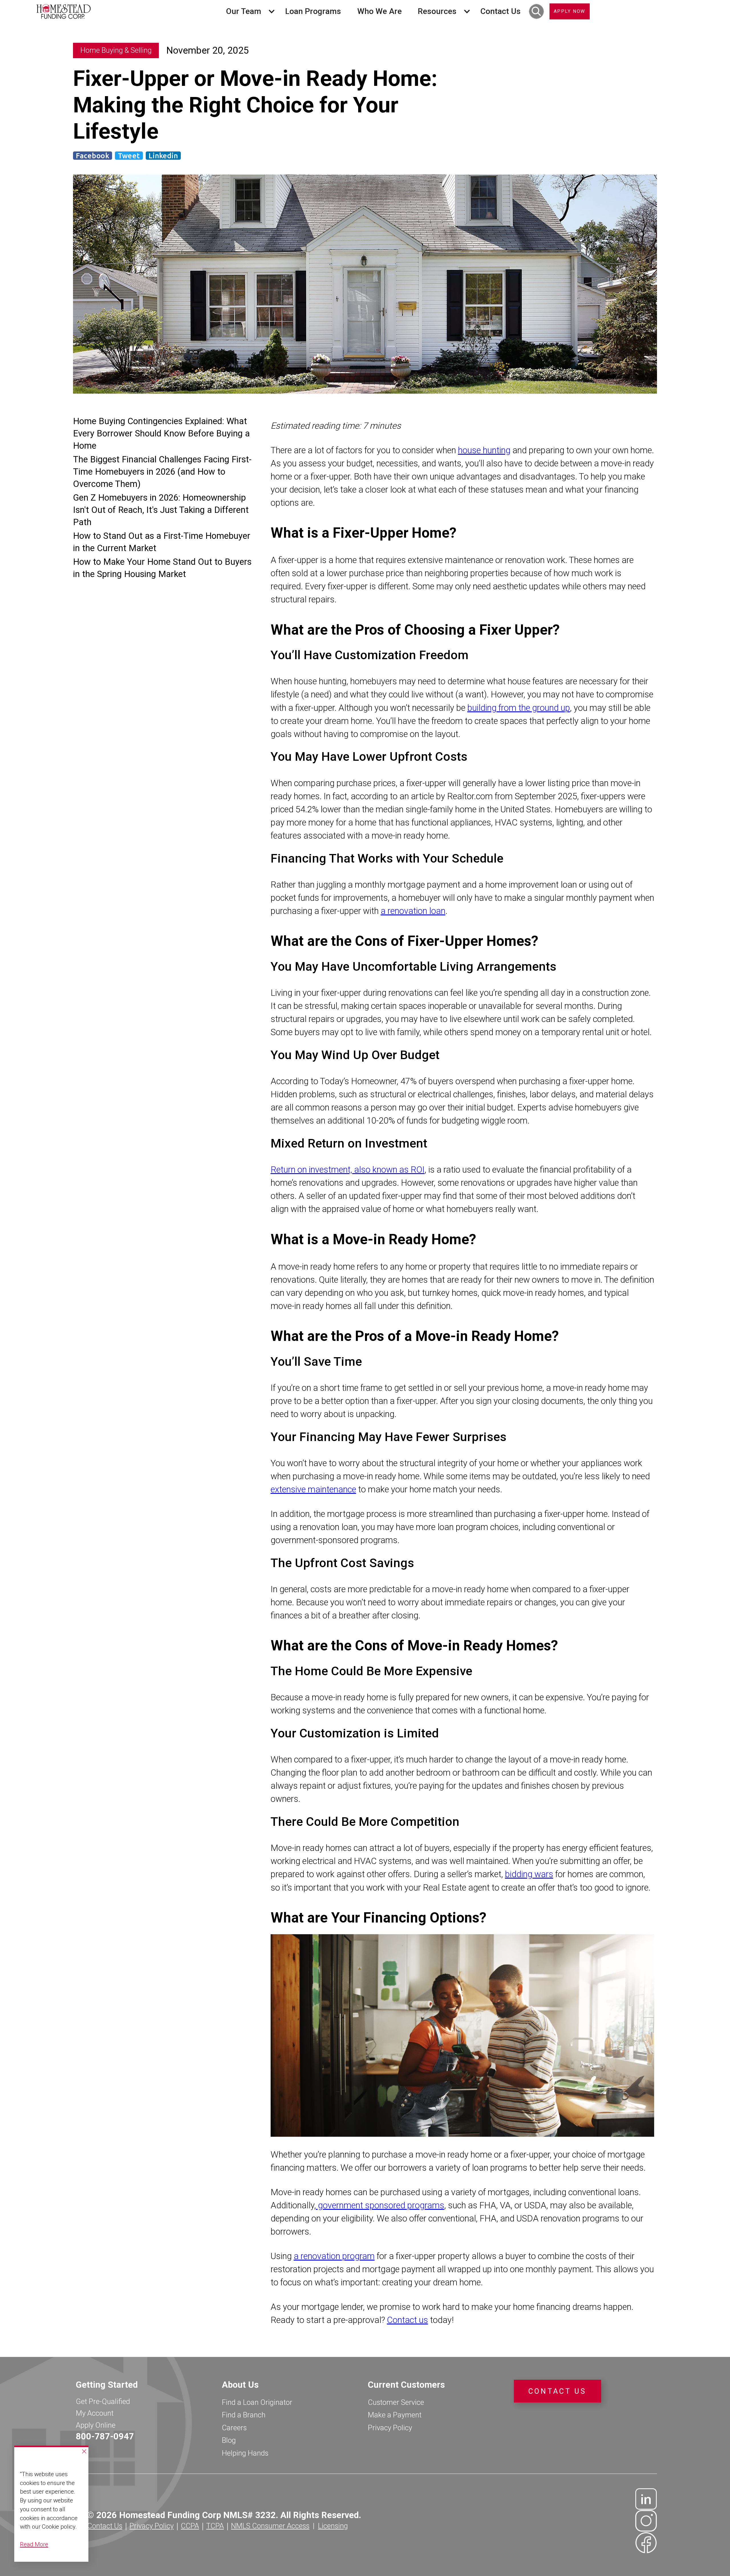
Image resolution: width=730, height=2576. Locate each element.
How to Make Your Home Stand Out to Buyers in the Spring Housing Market (162, 568)
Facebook (93, 156)
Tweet (129, 156)
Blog (229, 2440)
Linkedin (163, 156)
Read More (34, 2544)
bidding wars (529, 1874)
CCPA (190, 2526)
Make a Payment (395, 2415)
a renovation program (334, 2256)
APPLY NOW (570, 11)
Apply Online (96, 2425)
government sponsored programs (380, 2205)
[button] (248, 11)
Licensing (333, 2526)
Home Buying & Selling (116, 50)
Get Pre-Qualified (103, 2401)
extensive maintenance (313, 1489)
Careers (234, 2428)
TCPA (215, 2526)
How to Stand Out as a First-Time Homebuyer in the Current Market (162, 542)
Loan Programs (313, 11)
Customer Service (396, 2402)
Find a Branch (244, 2415)
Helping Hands (245, 2453)
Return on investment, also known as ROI (348, 1170)
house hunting (484, 450)
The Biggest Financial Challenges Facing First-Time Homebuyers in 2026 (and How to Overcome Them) (162, 472)
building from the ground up (519, 708)
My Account (95, 2413)
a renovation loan (413, 911)
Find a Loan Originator (257, 2402)
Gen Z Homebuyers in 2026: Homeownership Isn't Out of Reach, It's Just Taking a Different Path (161, 510)
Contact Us (501, 11)
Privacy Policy (390, 2428)
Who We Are (380, 11)
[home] (64, 11)
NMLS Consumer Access (270, 2526)
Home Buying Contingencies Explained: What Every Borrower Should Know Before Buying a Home (161, 433)
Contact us (407, 2320)
